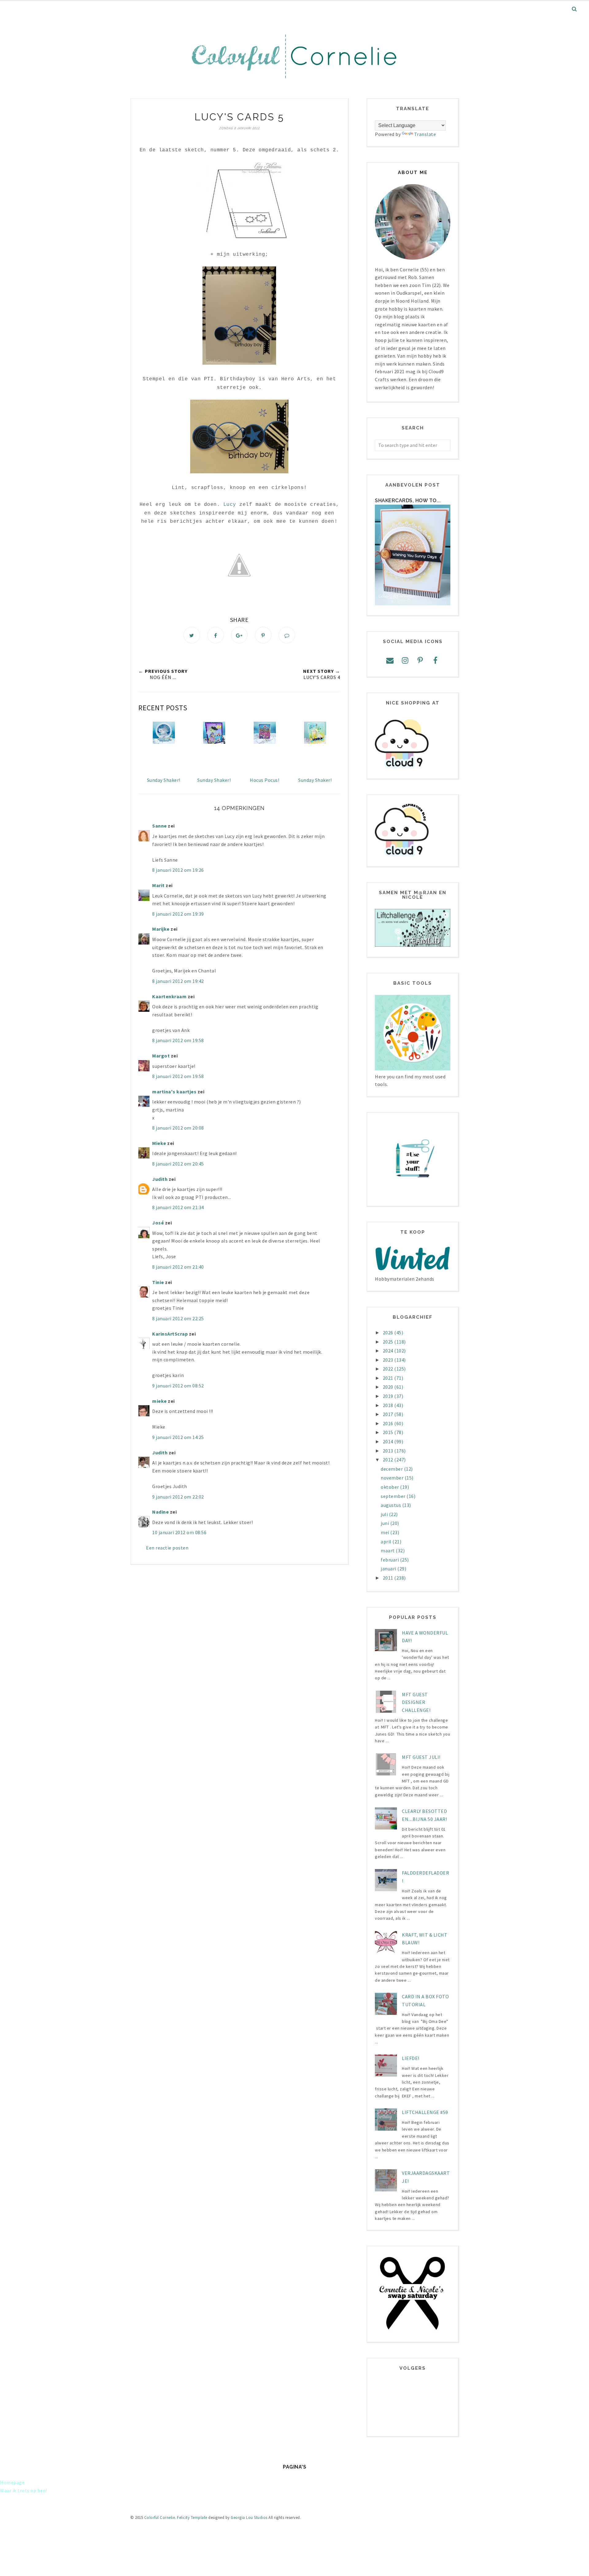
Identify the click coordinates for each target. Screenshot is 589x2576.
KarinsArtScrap (170, 1334)
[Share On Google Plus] (239, 635)
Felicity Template (192, 2518)
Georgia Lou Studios (249, 2518)
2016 (389, 1423)
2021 (389, 1378)
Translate (425, 134)
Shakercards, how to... (408, 500)
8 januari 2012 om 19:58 (178, 1040)
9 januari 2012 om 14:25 (178, 1437)
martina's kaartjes (174, 1092)
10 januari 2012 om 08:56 (179, 1532)
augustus (391, 1505)
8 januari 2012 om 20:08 (178, 1128)
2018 (389, 1405)
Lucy (230, 505)
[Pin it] (263, 635)
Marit (158, 885)
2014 (389, 1441)
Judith (160, 1179)
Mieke (159, 1143)
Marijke (161, 929)
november (393, 1478)
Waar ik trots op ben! (24, 2490)
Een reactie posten (167, 1548)
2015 (389, 1432)
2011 (389, 1578)
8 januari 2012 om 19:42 (178, 981)
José (158, 1223)
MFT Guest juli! (421, 1757)
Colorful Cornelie (160, 2518)
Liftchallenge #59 (425, 2112)
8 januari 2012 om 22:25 (178, 1318)
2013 (389, 1451)
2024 (389, 1351)
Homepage (12, 2482)
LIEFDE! (411, 2058)
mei (385, 1532)
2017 (389, 1414)
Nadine (160, 1512)
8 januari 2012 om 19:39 (178, 914)
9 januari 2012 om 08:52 (178, 1386)
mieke (160, 1401)
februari (390, 1560)
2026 (389, 1333)
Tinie (158, 1282)
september (394, 1496)
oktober (390, 1487)
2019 (389, 1396)
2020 (389, 1387)
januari (389, 1569)
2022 (389, 1369)
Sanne (160, 826)
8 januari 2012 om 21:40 (178, 1267)
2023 (389, 1360)
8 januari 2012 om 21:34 (178, 1207)
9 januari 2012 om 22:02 (178, 1497)
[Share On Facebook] (216, 635)
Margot (161, 1056)
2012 (389, 1460)
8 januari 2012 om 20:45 (178, 1164)
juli (385, 1514)
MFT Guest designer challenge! (416, 1702)
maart (388, 1550)
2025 (389, 1342)
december (392, 1469)
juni (385, 1523)
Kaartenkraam (169, 996)
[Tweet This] (192, 635)
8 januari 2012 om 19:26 (178, 870)
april (387, 1542)
